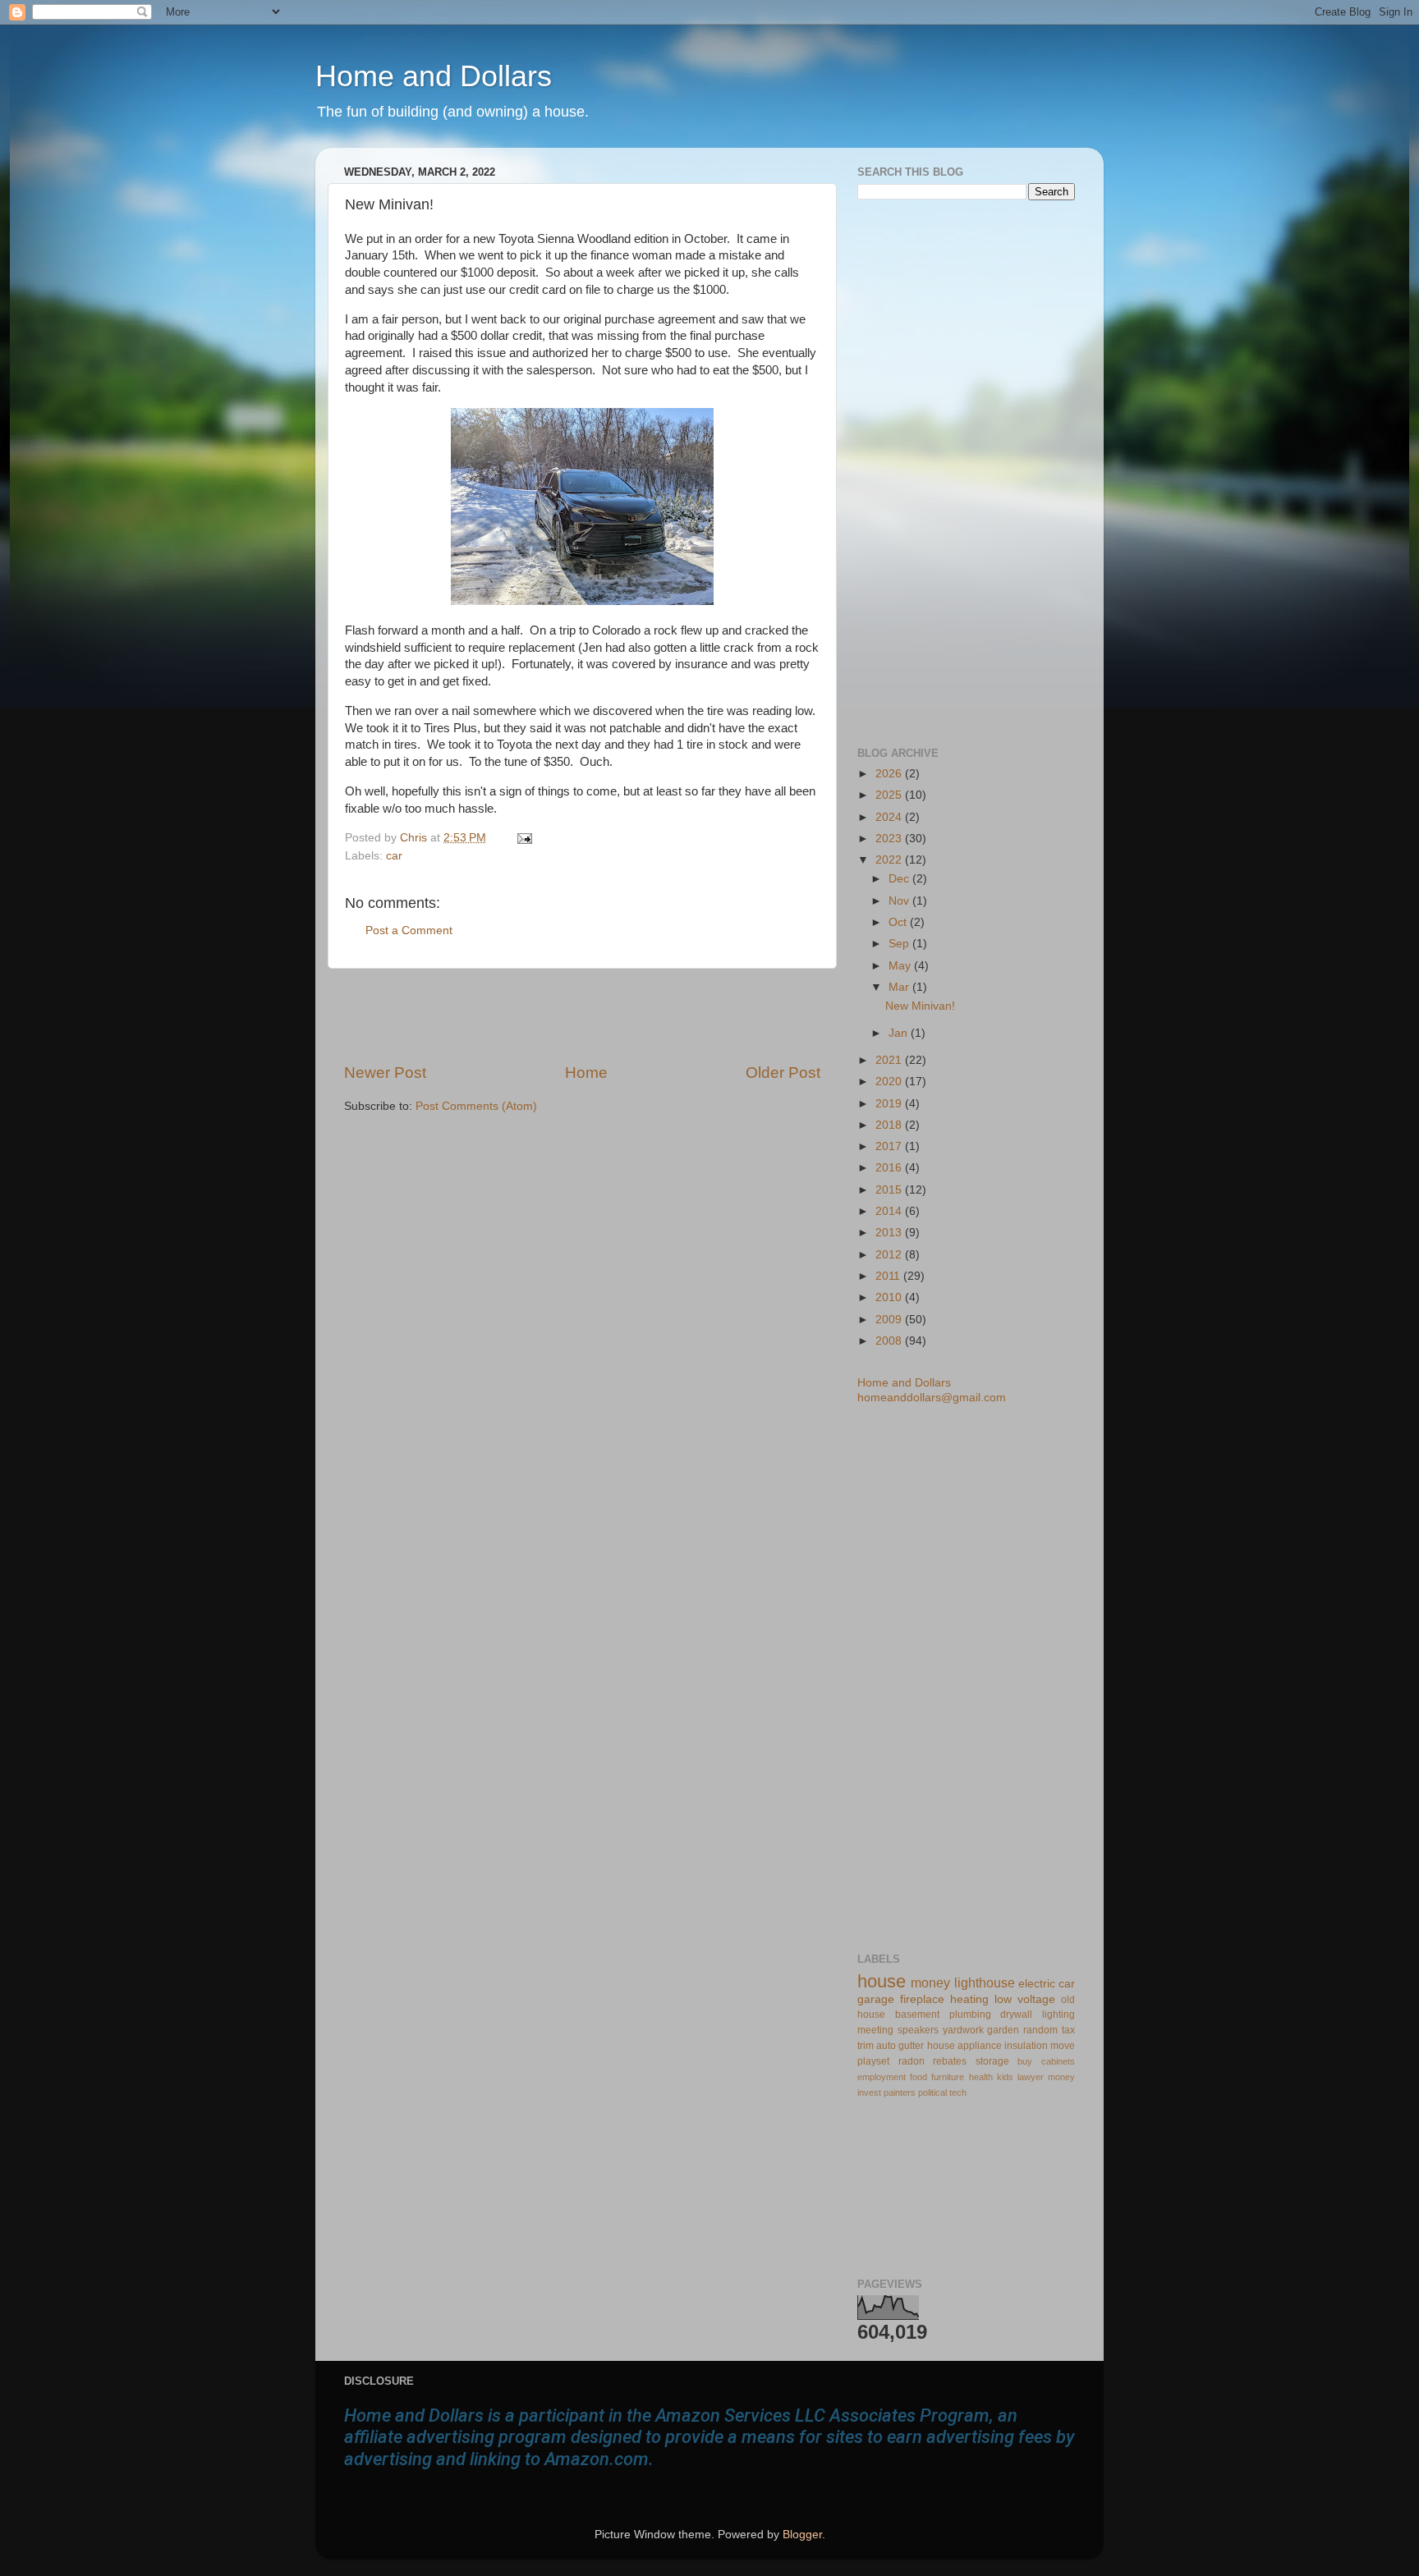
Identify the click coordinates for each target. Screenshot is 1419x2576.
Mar (900, 987)
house (882, 1981)
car (394, 856)
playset (873, 2061)
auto (886, 2046)
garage (876, 1999)
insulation (1026, 2046)
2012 (890, 1255)
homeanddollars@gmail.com (932, 1398)
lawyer (1031, 2077)
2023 (890, 839)
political (932, 2092)
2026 (890, 774)
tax (1068, 2030)
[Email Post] (522, 838)
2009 (890, 1320)
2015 (890, 1190)
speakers (918, 2030)
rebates (950, 2061)
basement (917, 2015)
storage (992, 2061)
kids (1005, 2077)
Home (586, 1073)
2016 (890, 1168)
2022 (890, 860)
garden (1003, 2030)
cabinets (1058, 2061)
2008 (890, 1341)
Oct (899, 922)
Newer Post (385, 1073)
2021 (890, 1060)
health (981, 2077)
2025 (890, 795)
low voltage (1025, 1999)
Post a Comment (409, 930)
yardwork (963, 2030)
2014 (890, 1211)
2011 (889, 1276)
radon (912, 2061)
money (930, 1982)
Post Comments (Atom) (476, 1106)
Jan (900, 1033)
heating (969, 1999)
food (918, 2077)
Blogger (802, 2535)
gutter (911, 2046)
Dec (900, 879)
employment (882, 2077)
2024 (890, 817)
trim (866, 2046)
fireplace (922, 1999)
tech (958, 2092)
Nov (900, 901)
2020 (890, 1082)
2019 (890, 1104)
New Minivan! (920, 1006)
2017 (890, 1146)
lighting (1059, 2015)
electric (1037, 1984)
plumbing (970, 2015)
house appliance (964, 2046)
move (1063, 2046)
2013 (890, 1233)
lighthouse (985, 1982)
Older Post (783, 1073)
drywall (1016, 2015)
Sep (900, 944)
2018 (890, 1125)
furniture (948, 2077)
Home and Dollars (434, 76)
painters (900, 2092)
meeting (875, 2030)
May (901, 966)
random (1040, 2030)
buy (1025, 2061)
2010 (890, 1297)
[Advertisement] (582, 1015)
